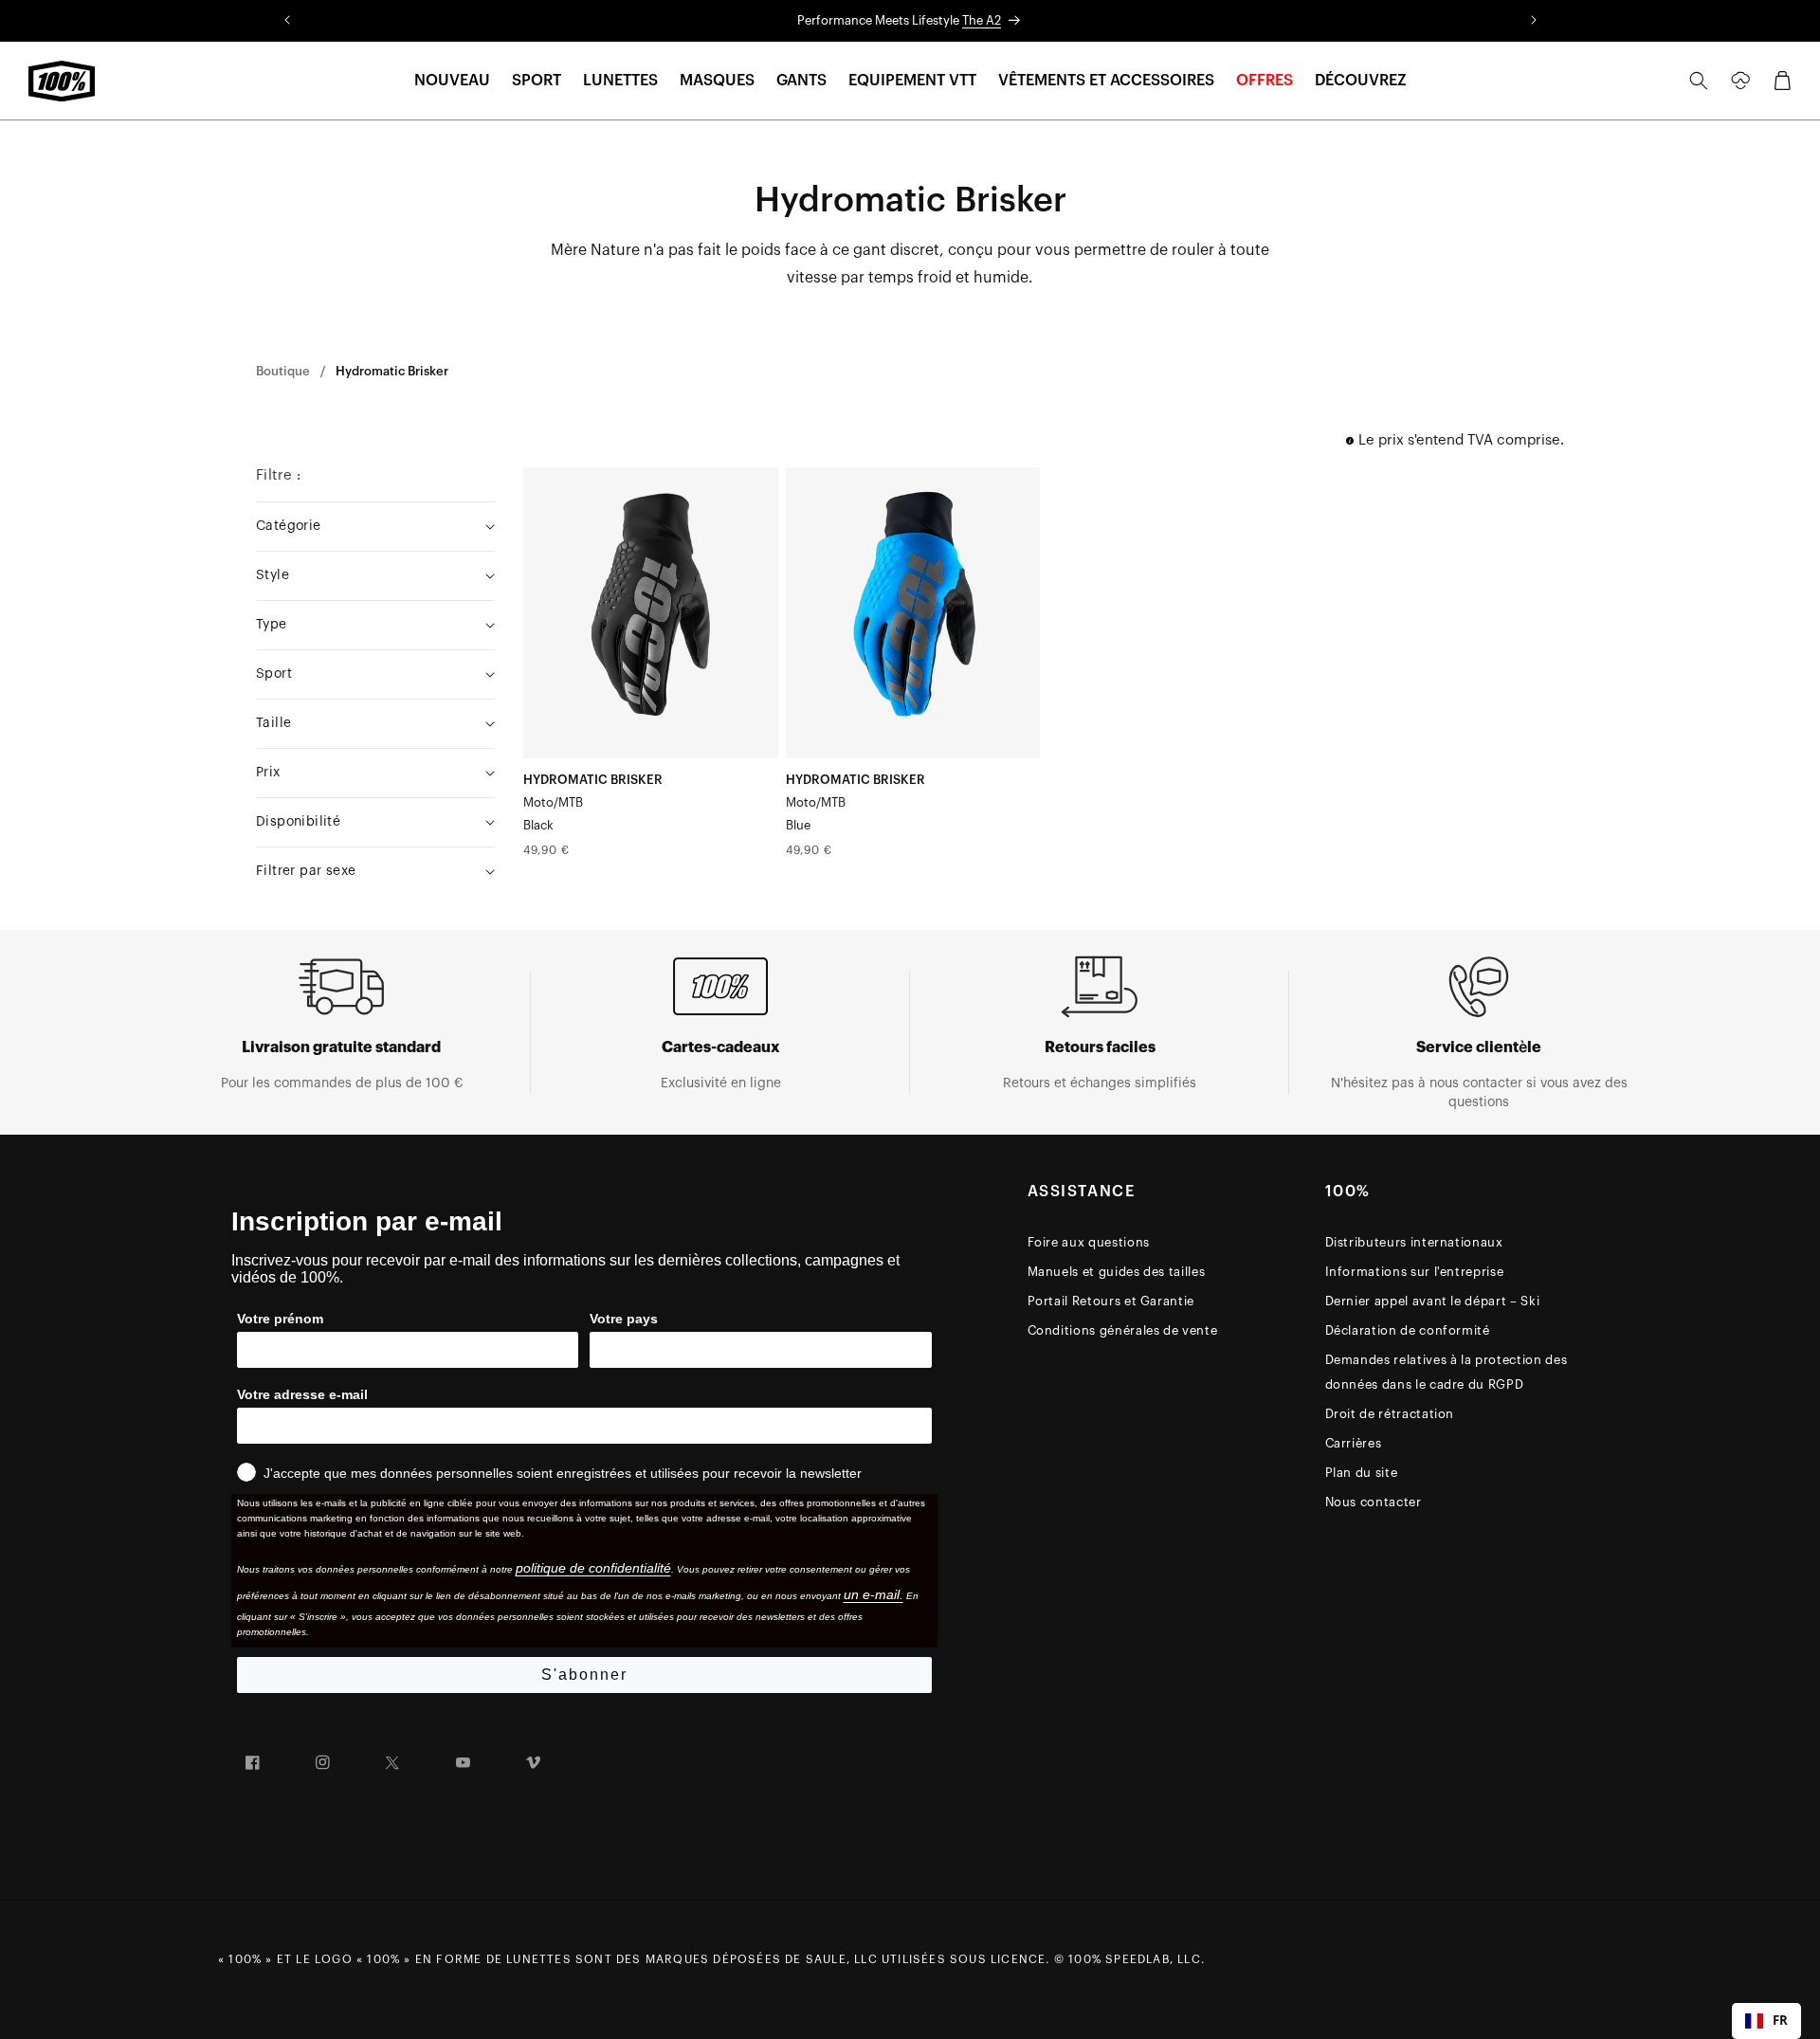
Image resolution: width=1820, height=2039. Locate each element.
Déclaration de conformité (1408, 1330)
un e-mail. (874, 1594)
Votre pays (624, 1319)
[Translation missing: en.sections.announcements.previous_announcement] (287, 21)
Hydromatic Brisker (392, 371)
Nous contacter (1374, 1502)
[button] (452, 81)
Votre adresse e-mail (302, 1394)
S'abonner (584, 1675)
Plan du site (1362, 1473)
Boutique (283, 371)
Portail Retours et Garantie (1111, 1301)
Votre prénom (280, 1319)
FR (1780, 2020)
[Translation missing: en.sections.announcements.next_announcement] (1534, 21)
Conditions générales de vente (1123, 1330)
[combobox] (1766, 2021)
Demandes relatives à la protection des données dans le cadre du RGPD (1447, 1372)
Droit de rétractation (1390, 1414)
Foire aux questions (1089, 1242)
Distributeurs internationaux (1414, 1242)
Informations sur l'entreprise (1415, 1272)
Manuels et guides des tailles (1117, 1272)
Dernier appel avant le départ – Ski (1433, 1301)
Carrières (1354, 1443)
